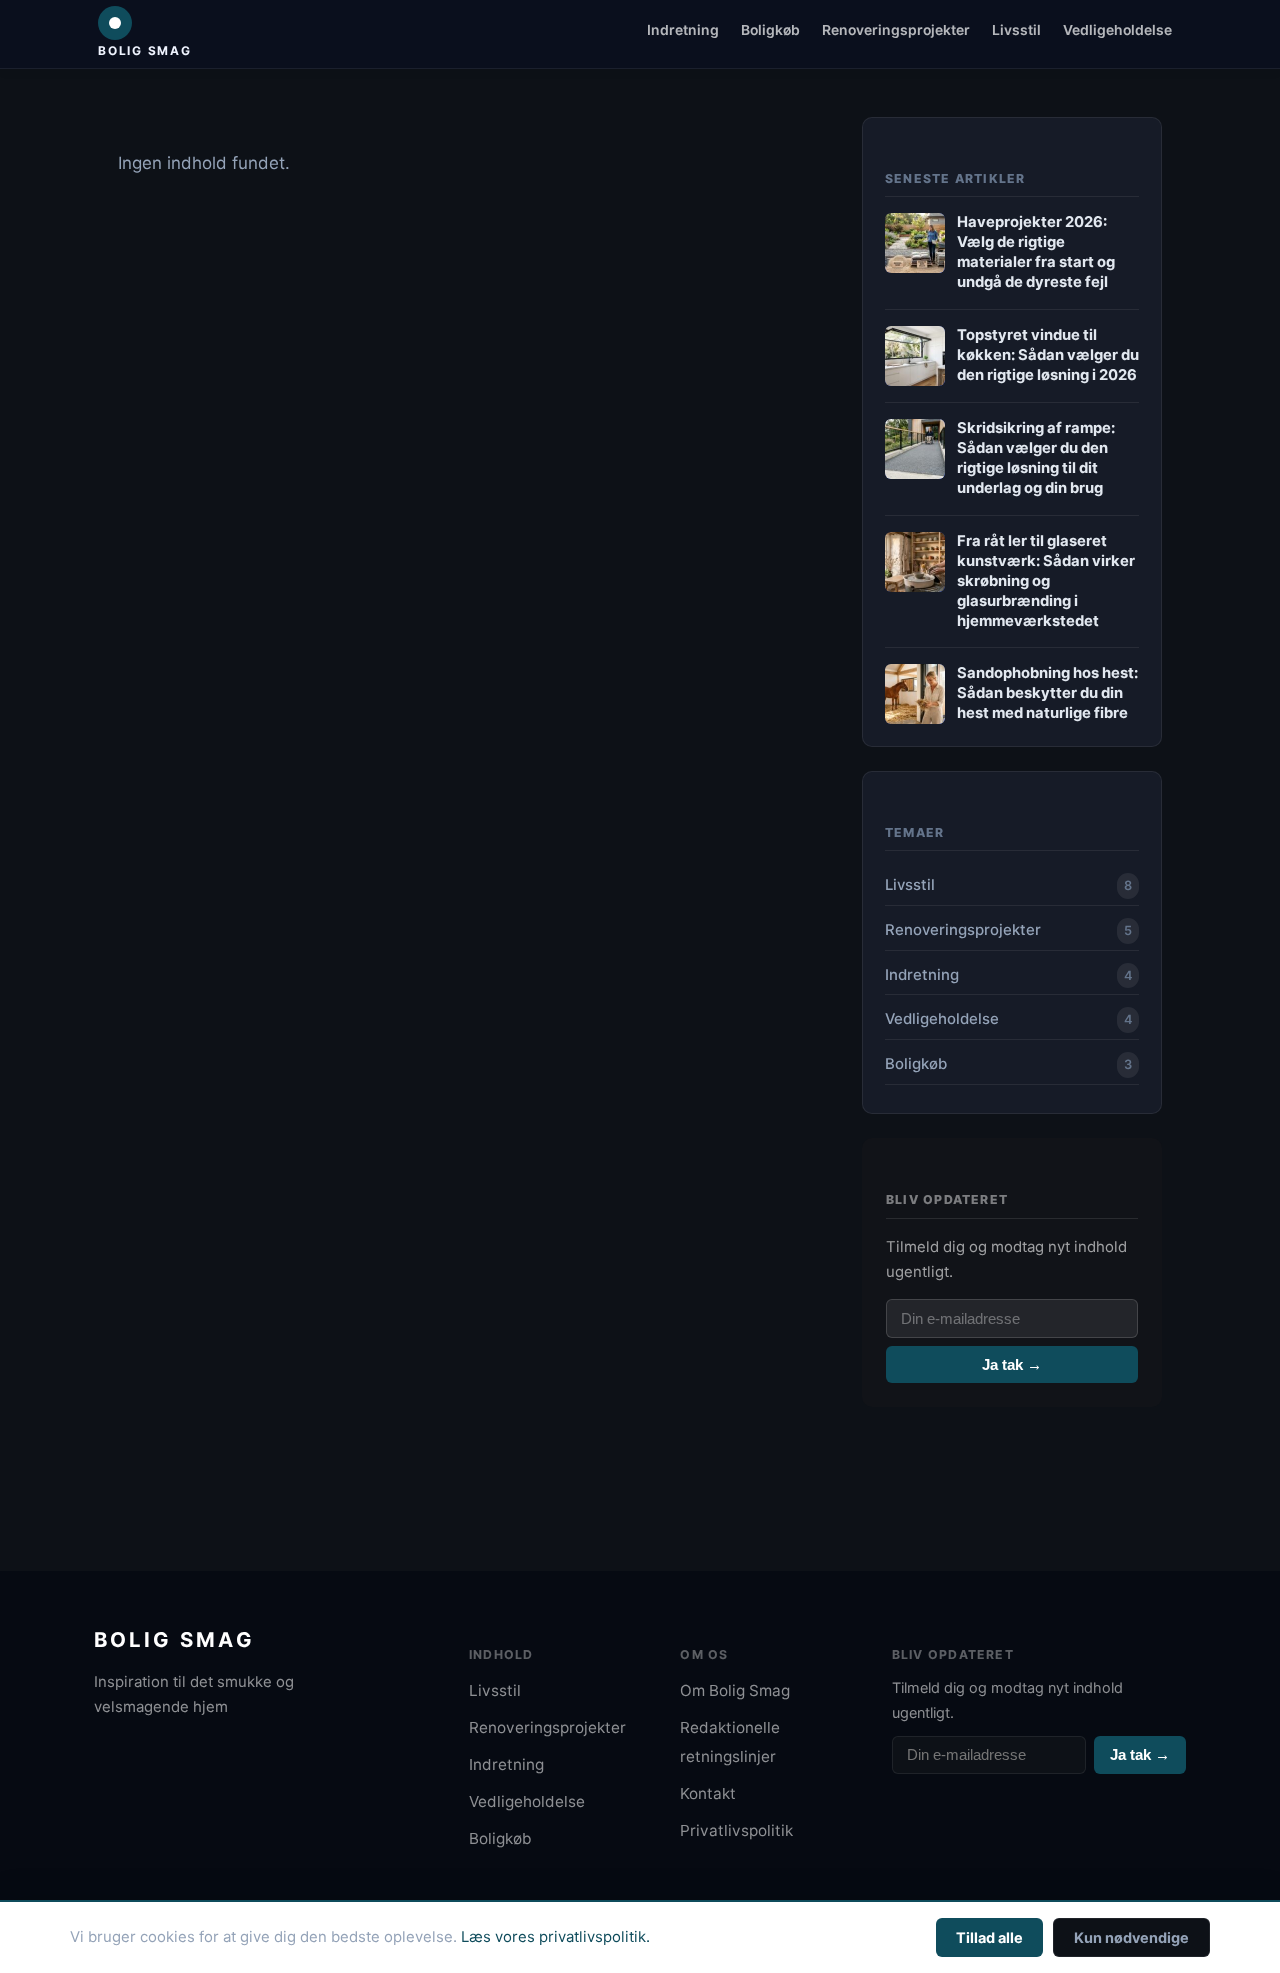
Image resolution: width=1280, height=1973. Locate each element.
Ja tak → (1012, 1364)
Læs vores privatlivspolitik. (555, 1937)
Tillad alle (989, 1937)
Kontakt (708, 1793)
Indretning (683, 29)
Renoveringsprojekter (896, 29)
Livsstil (1016, 29)
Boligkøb (770, 29)
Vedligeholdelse (1117, 29)
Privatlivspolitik (736, 1830)
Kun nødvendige (1131, 1937)
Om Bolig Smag (735, 1690)
